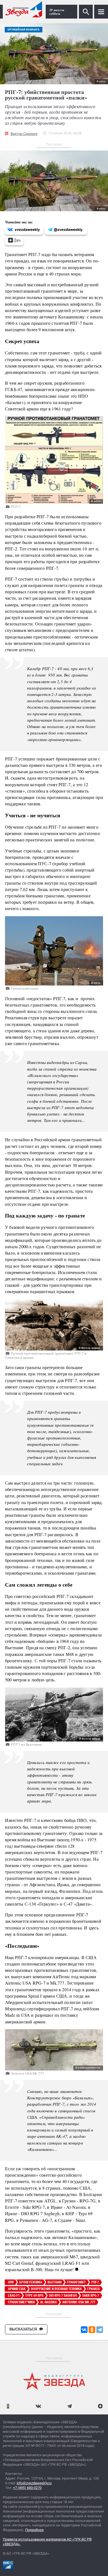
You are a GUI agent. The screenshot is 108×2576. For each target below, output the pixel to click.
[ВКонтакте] (84, 2330)
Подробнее (34, 2530)
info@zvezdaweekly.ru (34, 2483)
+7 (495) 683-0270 (27, 2488)
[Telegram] (100, 2330)
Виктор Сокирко (24, 134)
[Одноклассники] (92, 2330)
